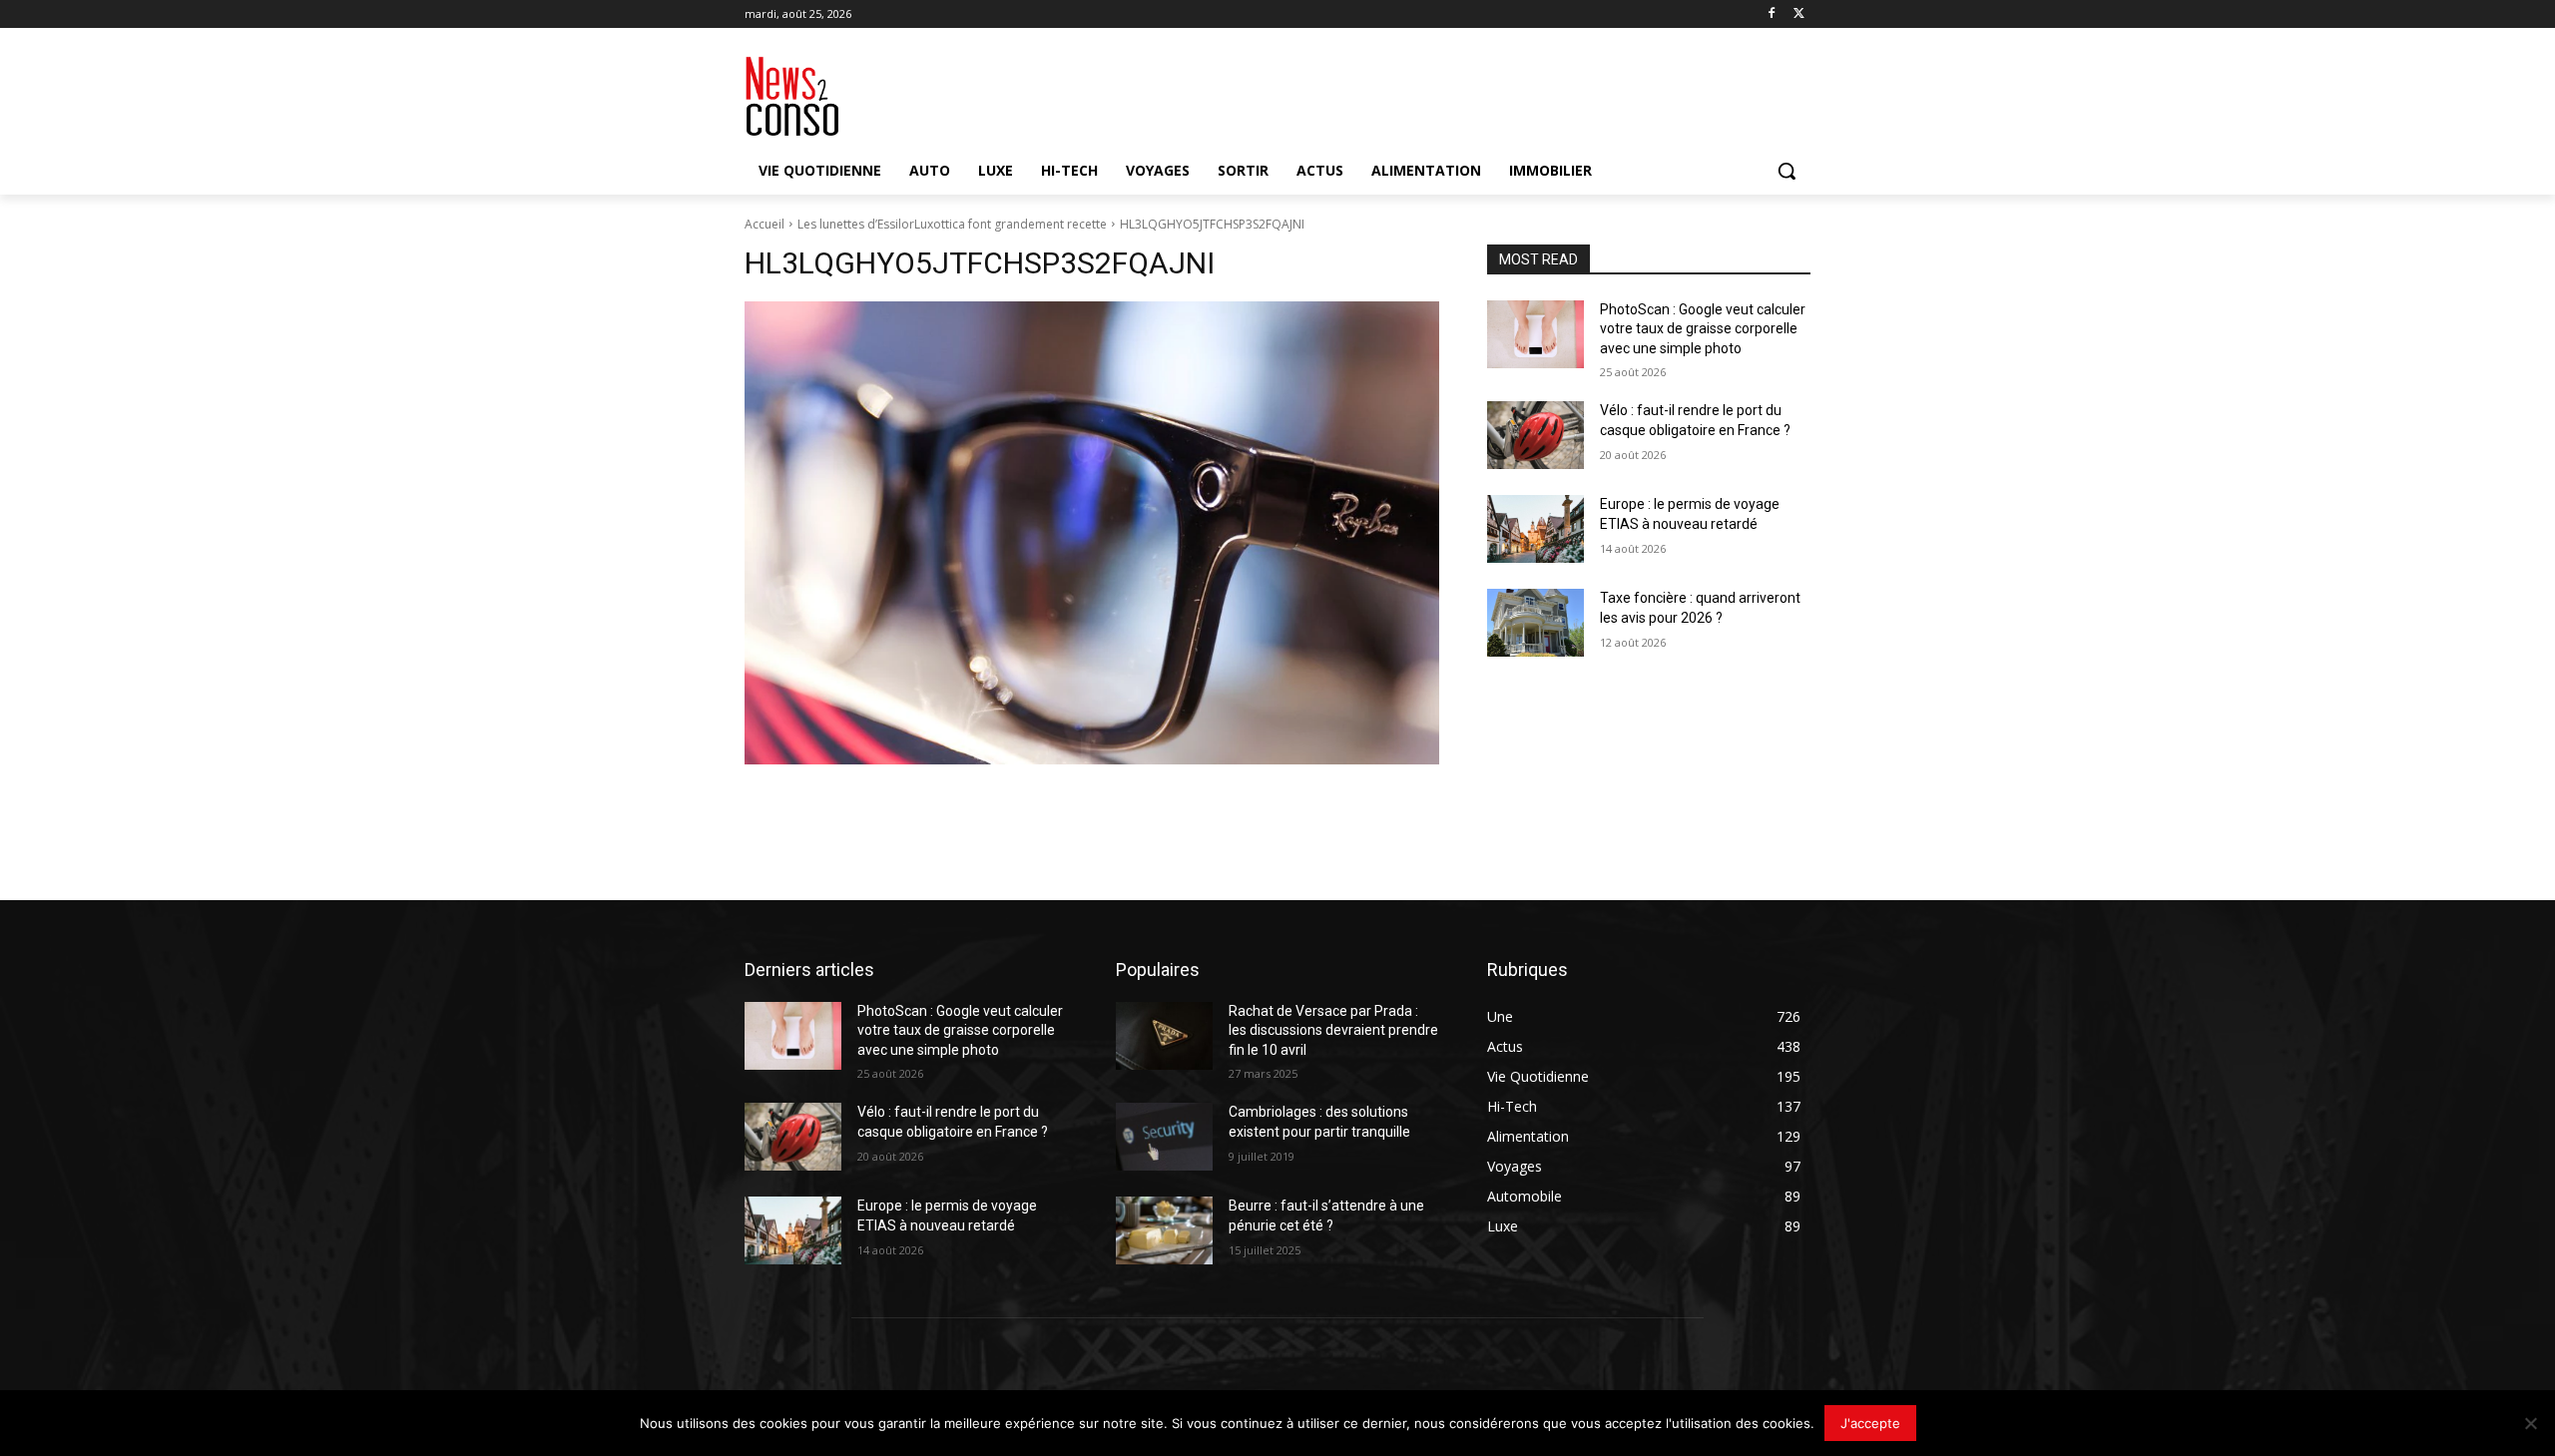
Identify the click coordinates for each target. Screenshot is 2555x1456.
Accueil (765, 224)
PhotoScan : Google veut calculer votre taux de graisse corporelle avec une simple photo (1703, 329)
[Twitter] (1799, 14)
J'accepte (1870, 1423)
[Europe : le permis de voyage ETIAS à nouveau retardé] (1535, 529)
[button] (1787, 171)
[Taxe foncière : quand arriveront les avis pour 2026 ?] (1535, 623)
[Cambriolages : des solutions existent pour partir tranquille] (1164, 1137)
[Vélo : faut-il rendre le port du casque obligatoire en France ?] (1535, 435)
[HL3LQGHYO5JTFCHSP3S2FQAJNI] (1092, 533)
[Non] (2530, 1423)
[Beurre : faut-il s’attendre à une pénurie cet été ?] (1164, 1230)
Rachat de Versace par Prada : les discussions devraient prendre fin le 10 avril (1333, 1030)
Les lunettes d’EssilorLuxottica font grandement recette (952, 224)
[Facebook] (1771, 14)
